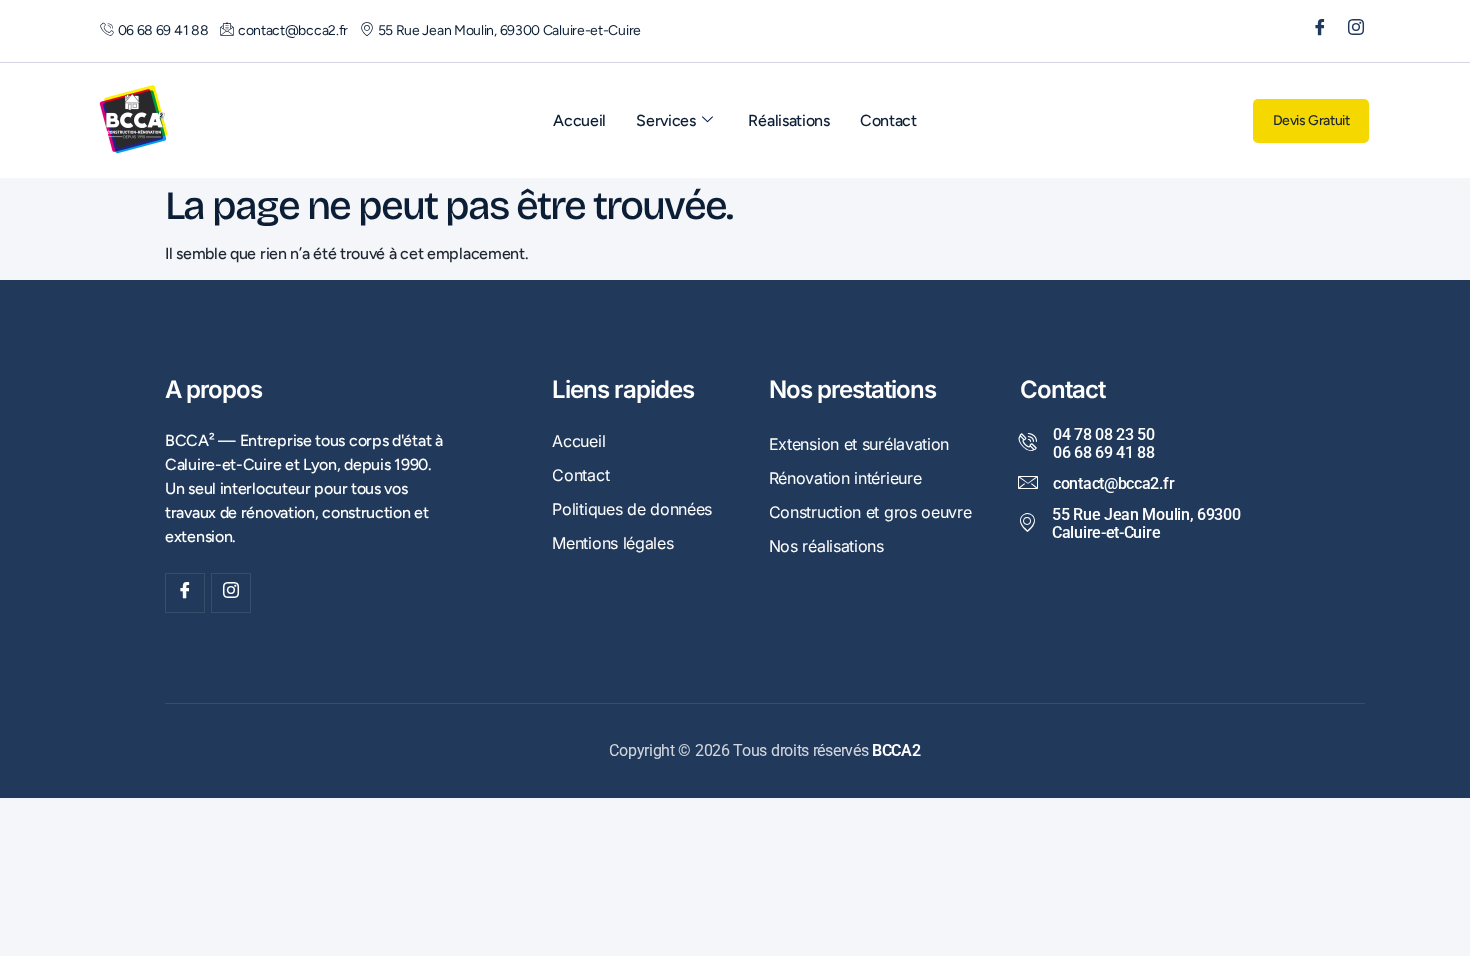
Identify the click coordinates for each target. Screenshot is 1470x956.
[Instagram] (1349, 31)
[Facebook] (1313, 31)
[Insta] (231, 593)
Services (666, 120)
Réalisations (788, 120)
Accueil (579, 120)
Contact (888, 120)
